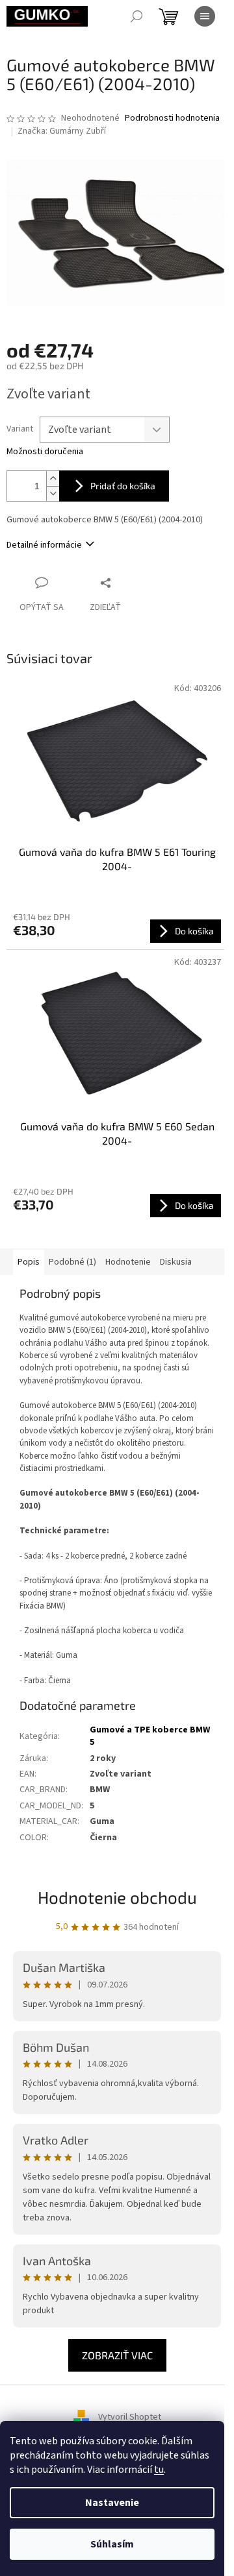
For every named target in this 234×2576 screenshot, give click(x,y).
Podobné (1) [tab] (72, 1262)
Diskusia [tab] (176, 1262)
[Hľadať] (136, 16)
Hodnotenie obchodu (117, 1897)
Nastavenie (112, 2503)
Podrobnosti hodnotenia (172, 118)
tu (159, 2470)
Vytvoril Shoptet (130, 2417)
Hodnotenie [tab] (128, 1262)
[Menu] (205, 16)
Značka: (62, 131)
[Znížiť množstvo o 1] (53, 493)
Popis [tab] (29, 1262)
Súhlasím (112, 2544)
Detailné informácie (44, 545)
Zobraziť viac (117, 2355)
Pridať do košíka (123, 486)
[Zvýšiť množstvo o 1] (53, 479)
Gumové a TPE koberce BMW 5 (150, 1736)
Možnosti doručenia (45, 452)
